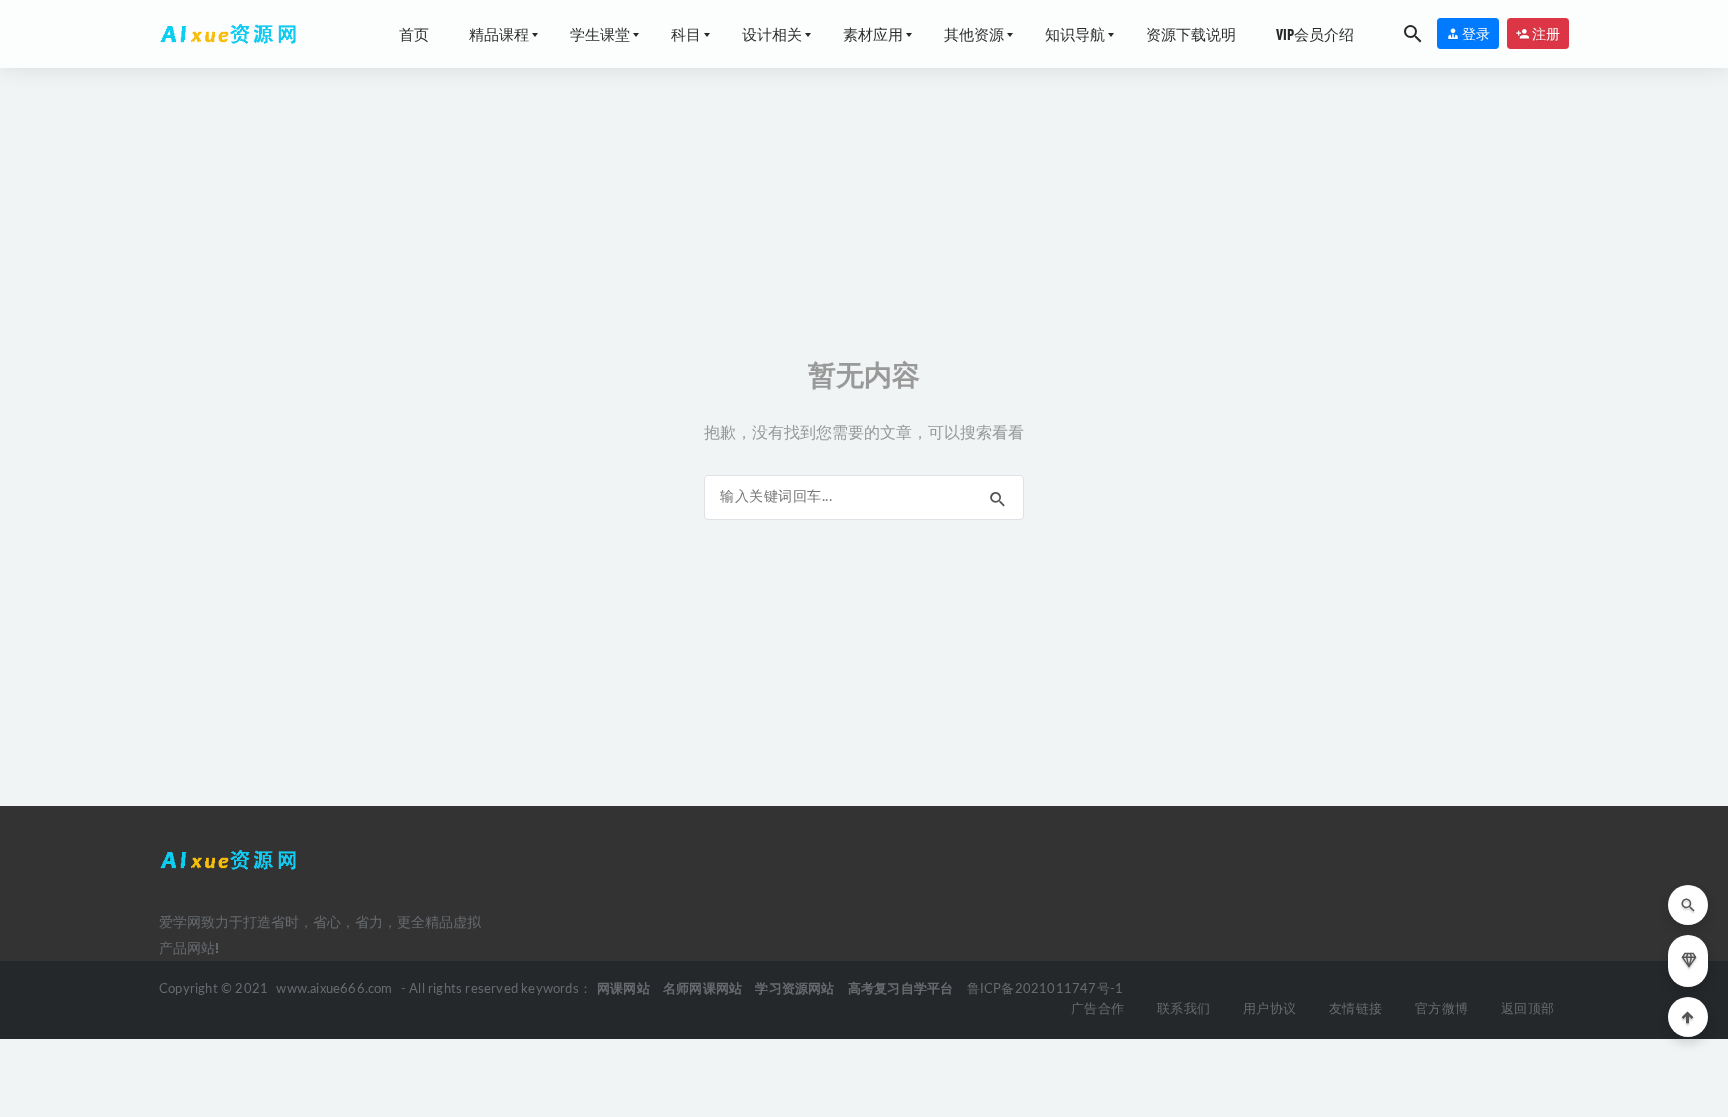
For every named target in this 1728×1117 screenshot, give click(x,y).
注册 (1545, 33)
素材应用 (873, 34)
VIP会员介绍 (1315, 34)
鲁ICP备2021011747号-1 (1045, 989)
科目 (686, 34)
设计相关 (772, 34)
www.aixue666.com (334, 989)
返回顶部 (1527, 1009)
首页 (414, 34)
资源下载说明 (1191, 34)
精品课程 (499, 34)
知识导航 (1075, 34)
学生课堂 (600, 34)
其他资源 (974, 34)
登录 (1475, 33)
